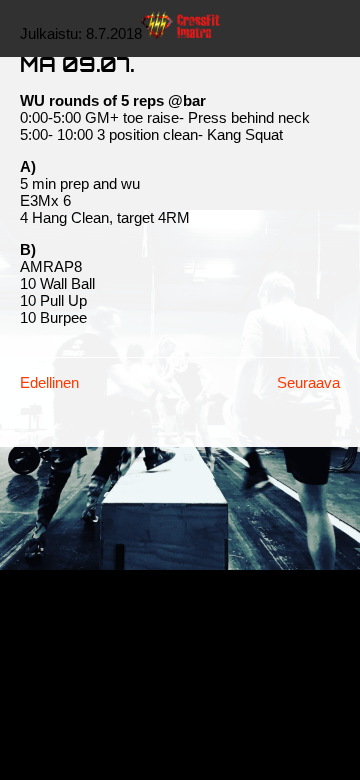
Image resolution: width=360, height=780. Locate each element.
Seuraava (308, 382)
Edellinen (49, 382)
